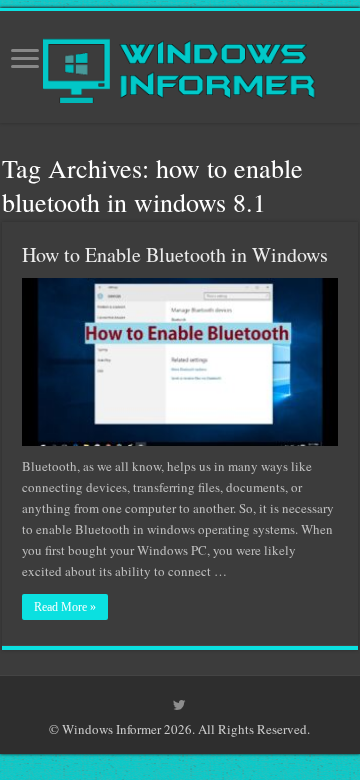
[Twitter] (179, 705)
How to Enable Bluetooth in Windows (175, 254)
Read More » (65, 607)
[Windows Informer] (180, 62)
